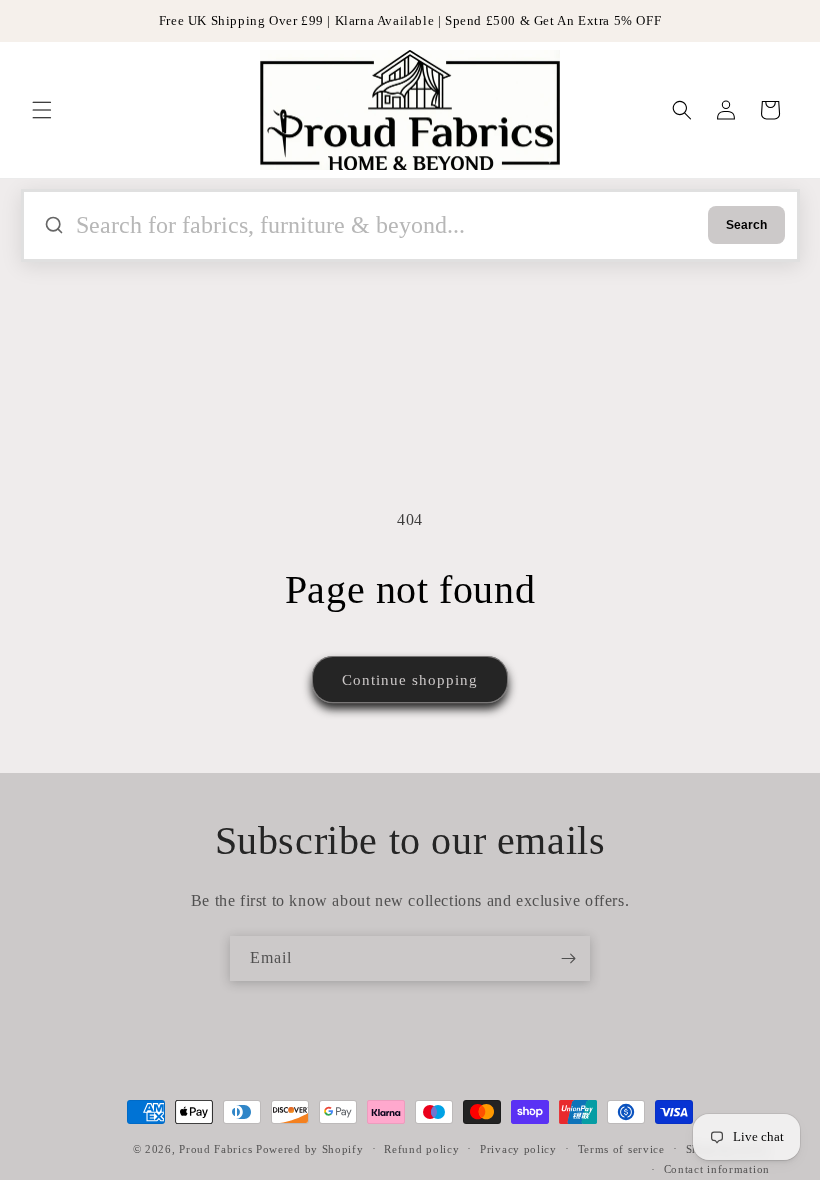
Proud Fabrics (215, 1149)
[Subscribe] (568, 958)
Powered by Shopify (310, 1149)
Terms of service (621, 1149)
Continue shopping (410, 680)
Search (746, 225)
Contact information (717, 1169)
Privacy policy (518, 1149)
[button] (42, 110)
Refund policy (421, 1149)
